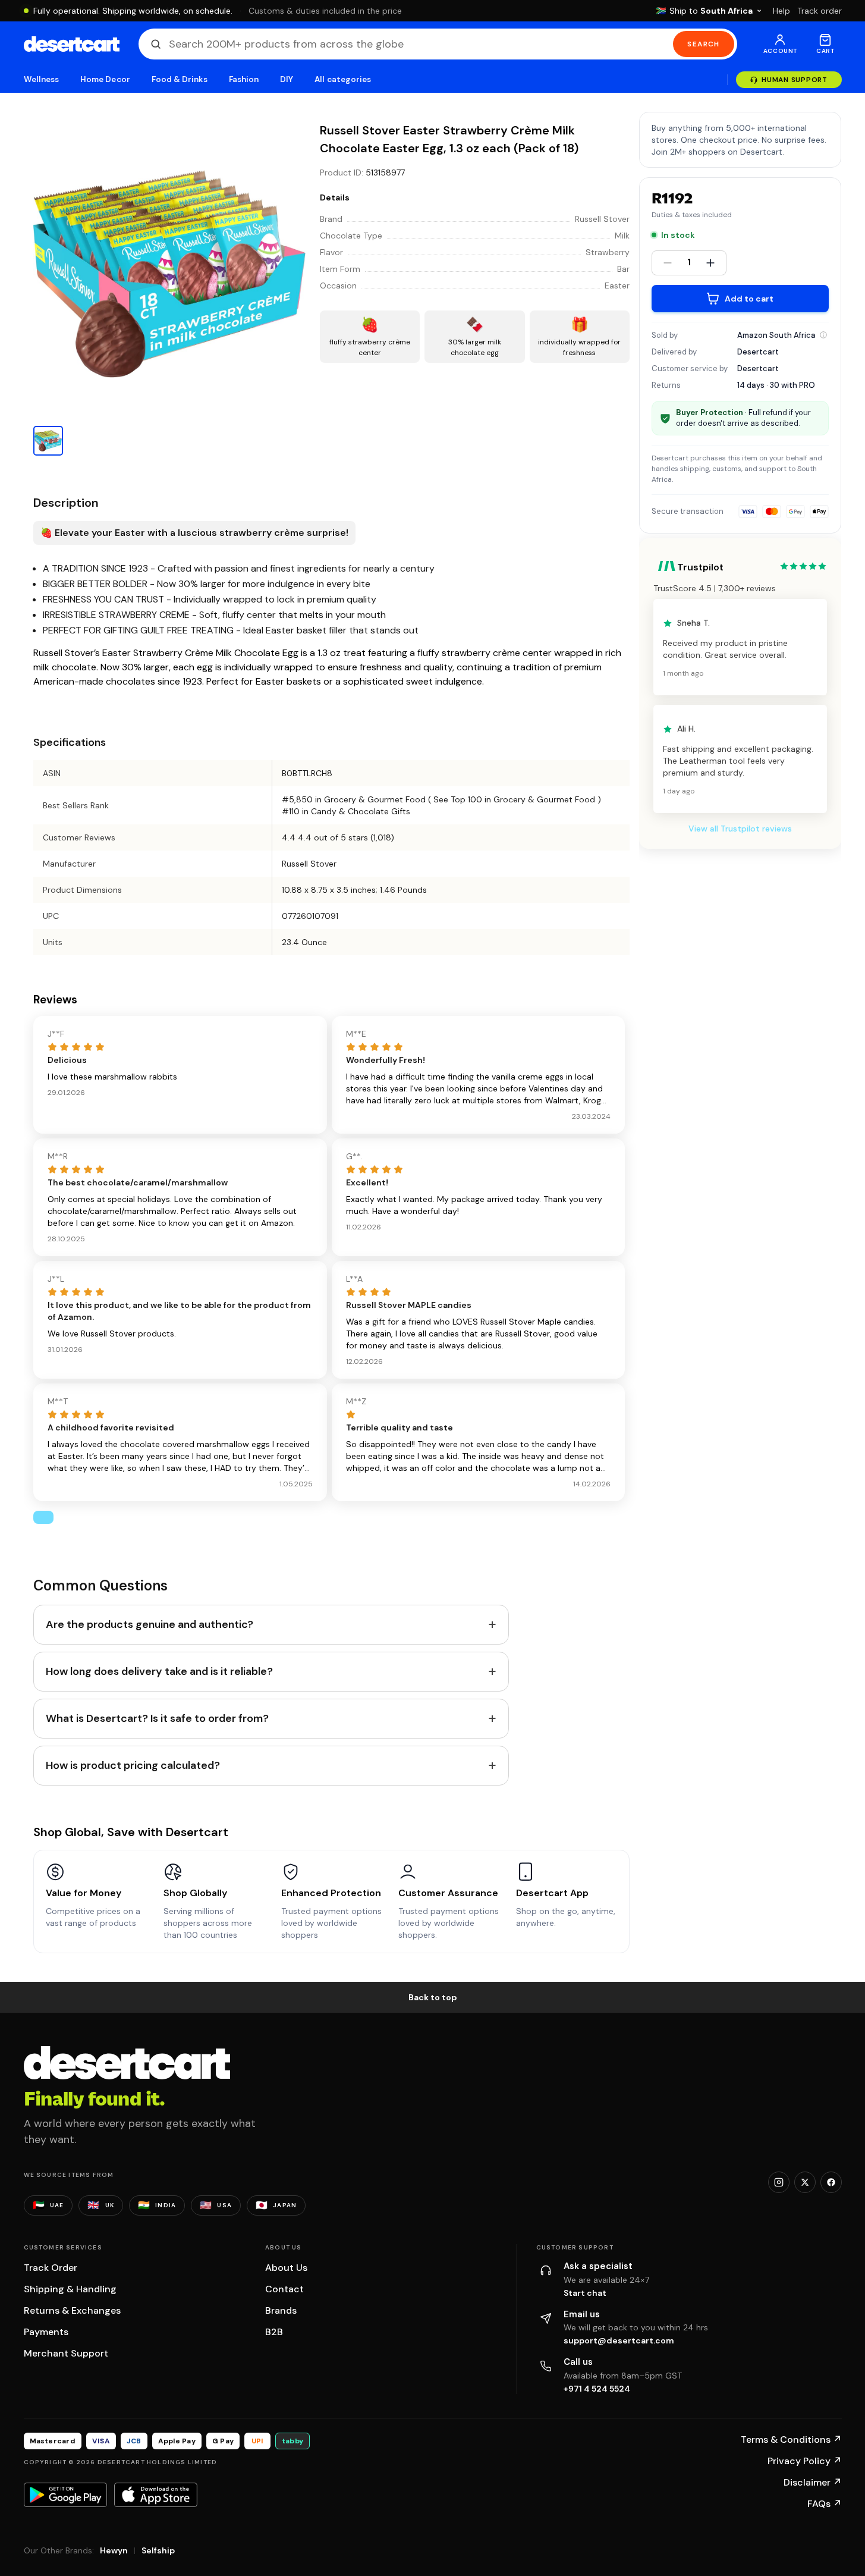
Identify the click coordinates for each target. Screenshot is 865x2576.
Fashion (244, 79)
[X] (805, 2182)
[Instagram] (779, 2182)
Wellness (42, 79)
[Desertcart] (72, 44)
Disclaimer (813, 2482)
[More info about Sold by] (823, 335)
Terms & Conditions (791, 2439)
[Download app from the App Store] (156, 2495)
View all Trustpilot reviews (740, 829)
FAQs (825, 2504)
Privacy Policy (805, 2461)
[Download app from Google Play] (65, 2495)
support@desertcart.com (619, 2340)
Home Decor (105, 79)
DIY (287, 79)
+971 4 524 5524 (597, 2389)
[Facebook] (831, 2182)
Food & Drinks (180, 79)
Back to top (433, 1997)
